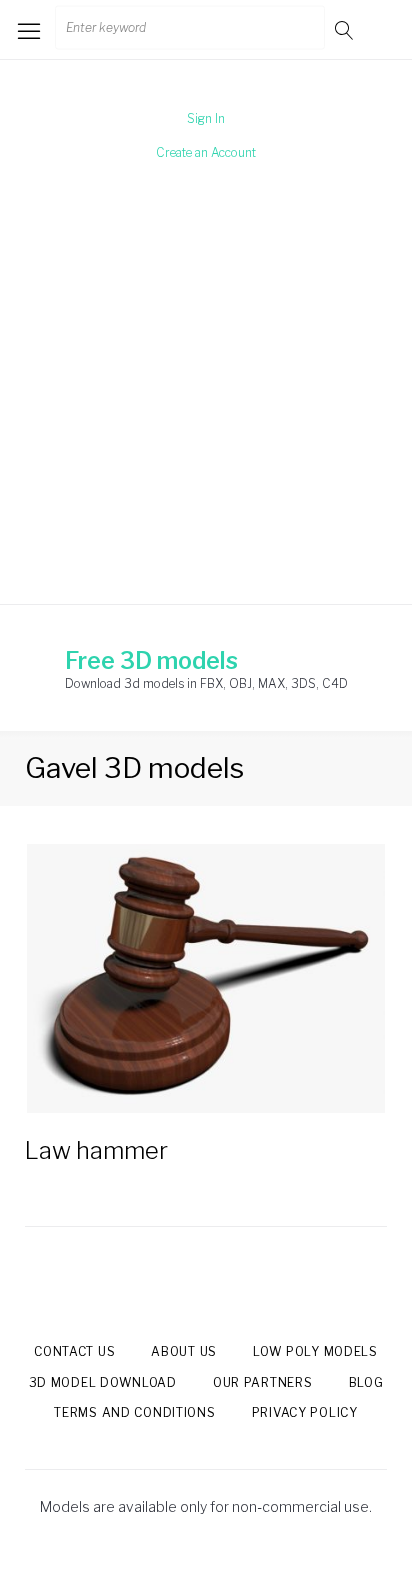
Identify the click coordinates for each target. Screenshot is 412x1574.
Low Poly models (315, 1351)
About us (184, 1351)
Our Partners (263, 1382)
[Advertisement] (206, 399)
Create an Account (206, 152)
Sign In (206, 118)
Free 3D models (151, 661)
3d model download (103, 1382)
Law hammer (96, 1150)
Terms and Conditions (134, 1412)
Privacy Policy (305, 1412)
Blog (366, 1382)
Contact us (74, 1351)
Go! (346, 29)
